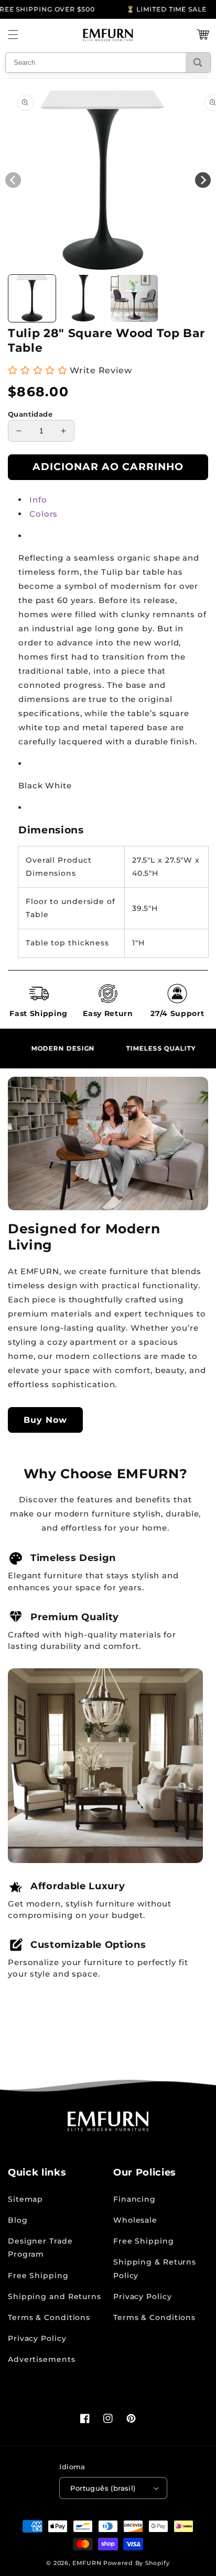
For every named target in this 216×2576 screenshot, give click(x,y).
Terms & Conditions (49, 2317)
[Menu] (13, 35)
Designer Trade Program (40, 2248)
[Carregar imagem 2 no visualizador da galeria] (83, 298)
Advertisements (42, 2359)
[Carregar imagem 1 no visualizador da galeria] (32, 298)
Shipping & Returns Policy (155, 2268)
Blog (18, 2220)
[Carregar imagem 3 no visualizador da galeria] (134, 298)
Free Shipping (38, 2276)
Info (38, 500)
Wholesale (135, 2220)
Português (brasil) (103, 2488)
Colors (44, 514)
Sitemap (25, 2199)
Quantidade (30, 414)
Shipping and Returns (55, 2296)
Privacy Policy (37, 2338)
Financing (134, 2199)
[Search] (198, 63)
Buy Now (45, 1420)
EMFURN (87, 2563)
